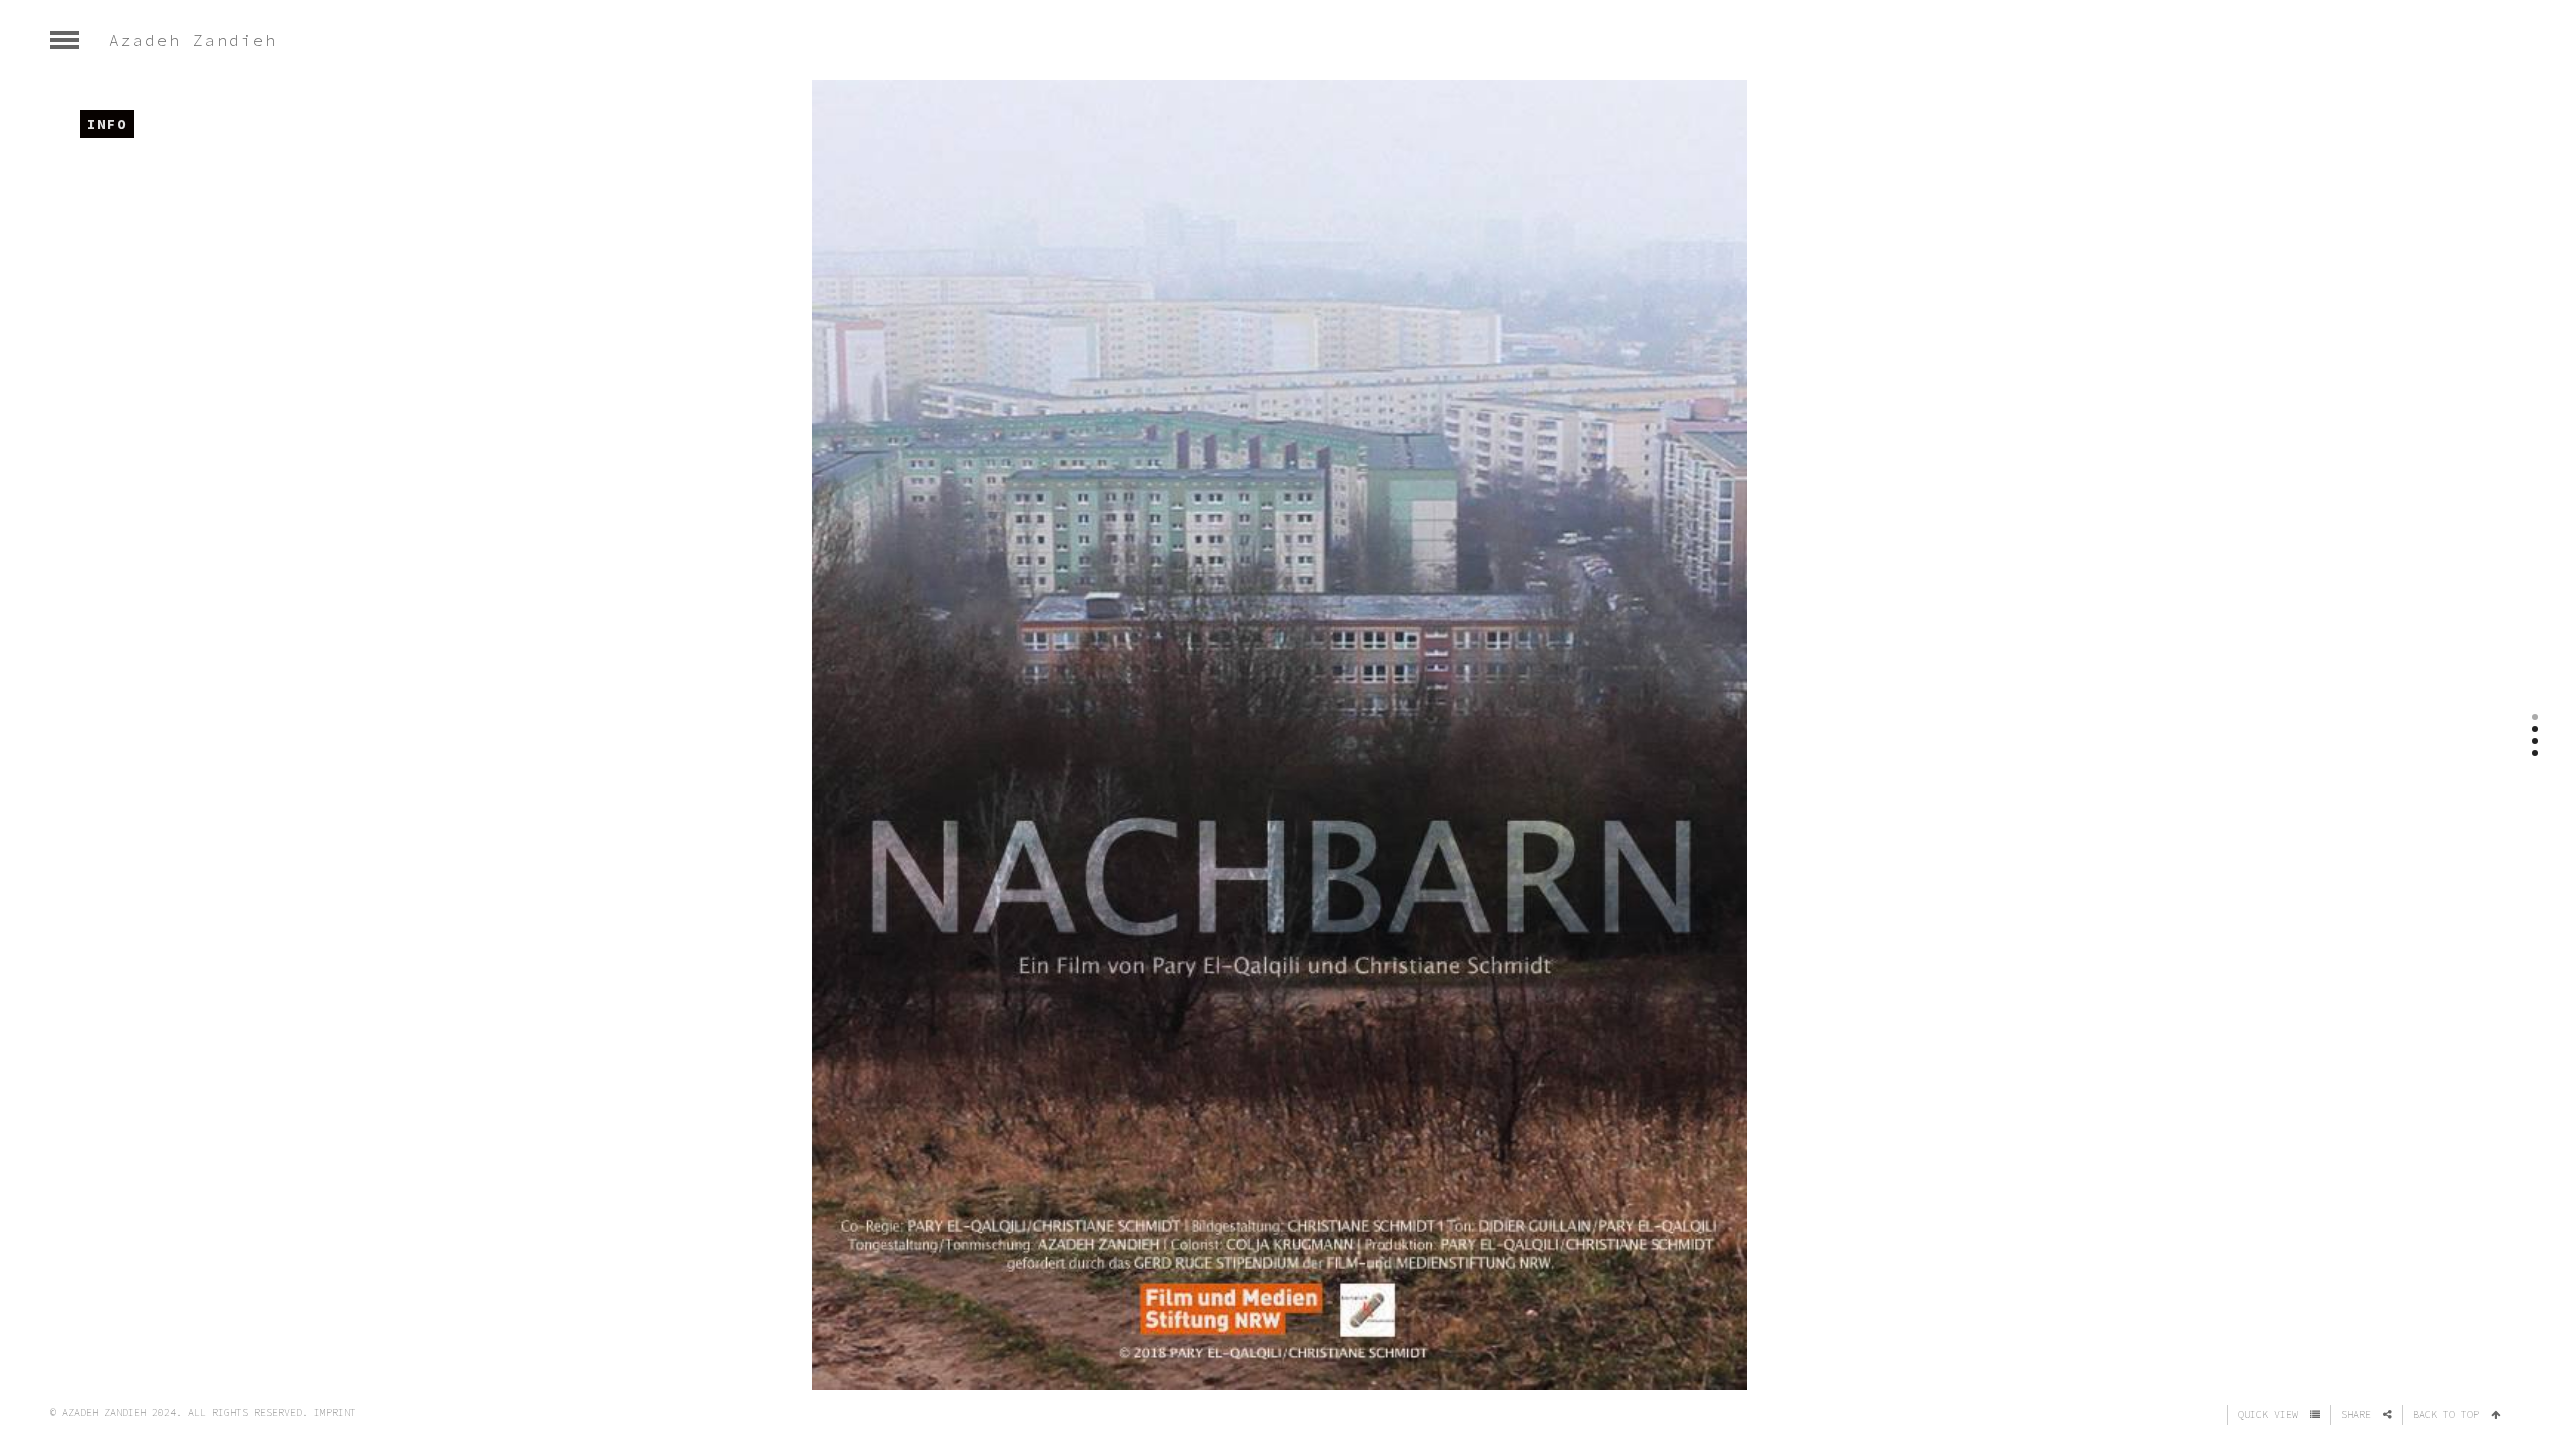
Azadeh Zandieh (193, 40)
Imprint (335, 1412)
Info (107, 124)
